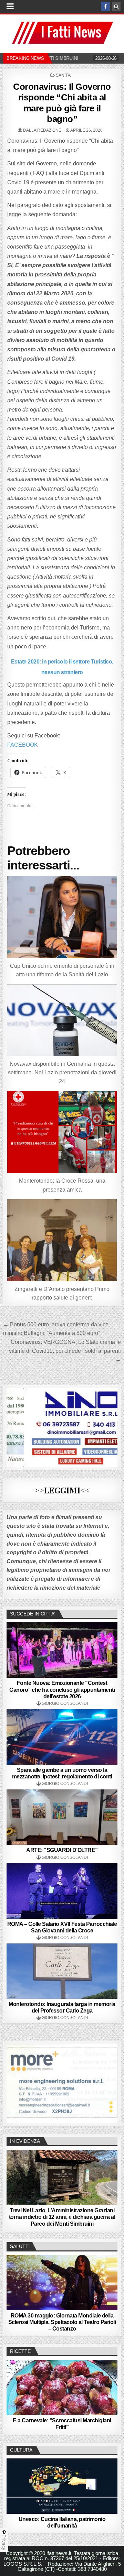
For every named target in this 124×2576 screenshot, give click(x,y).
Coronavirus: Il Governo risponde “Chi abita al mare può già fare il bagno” (62, 103)
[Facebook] (105, 7)
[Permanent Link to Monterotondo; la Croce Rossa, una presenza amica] (62, 1132)
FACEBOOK (23, 745)
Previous (15, 2082)
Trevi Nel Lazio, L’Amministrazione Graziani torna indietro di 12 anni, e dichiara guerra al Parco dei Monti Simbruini (62, 2217)
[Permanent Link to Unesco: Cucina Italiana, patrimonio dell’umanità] (62, 2486)
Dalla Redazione (42, 130)
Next (109, 2082)
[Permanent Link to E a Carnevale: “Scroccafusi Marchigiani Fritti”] (62, 2387)
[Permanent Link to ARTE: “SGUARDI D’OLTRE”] (62, 1817)
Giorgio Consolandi (65, 1703)
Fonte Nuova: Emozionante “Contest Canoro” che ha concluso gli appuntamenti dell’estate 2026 (62, 1690)
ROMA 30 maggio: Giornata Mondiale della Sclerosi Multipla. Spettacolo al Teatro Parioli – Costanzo (62, 2322)
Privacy (4, 2542)
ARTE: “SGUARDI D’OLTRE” (62, 1850)
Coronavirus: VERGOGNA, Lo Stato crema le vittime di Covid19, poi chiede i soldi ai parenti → (65, 1351)
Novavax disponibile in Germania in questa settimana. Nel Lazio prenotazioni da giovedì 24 (62, 1073)
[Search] (116, 7)
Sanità (63, 75)
